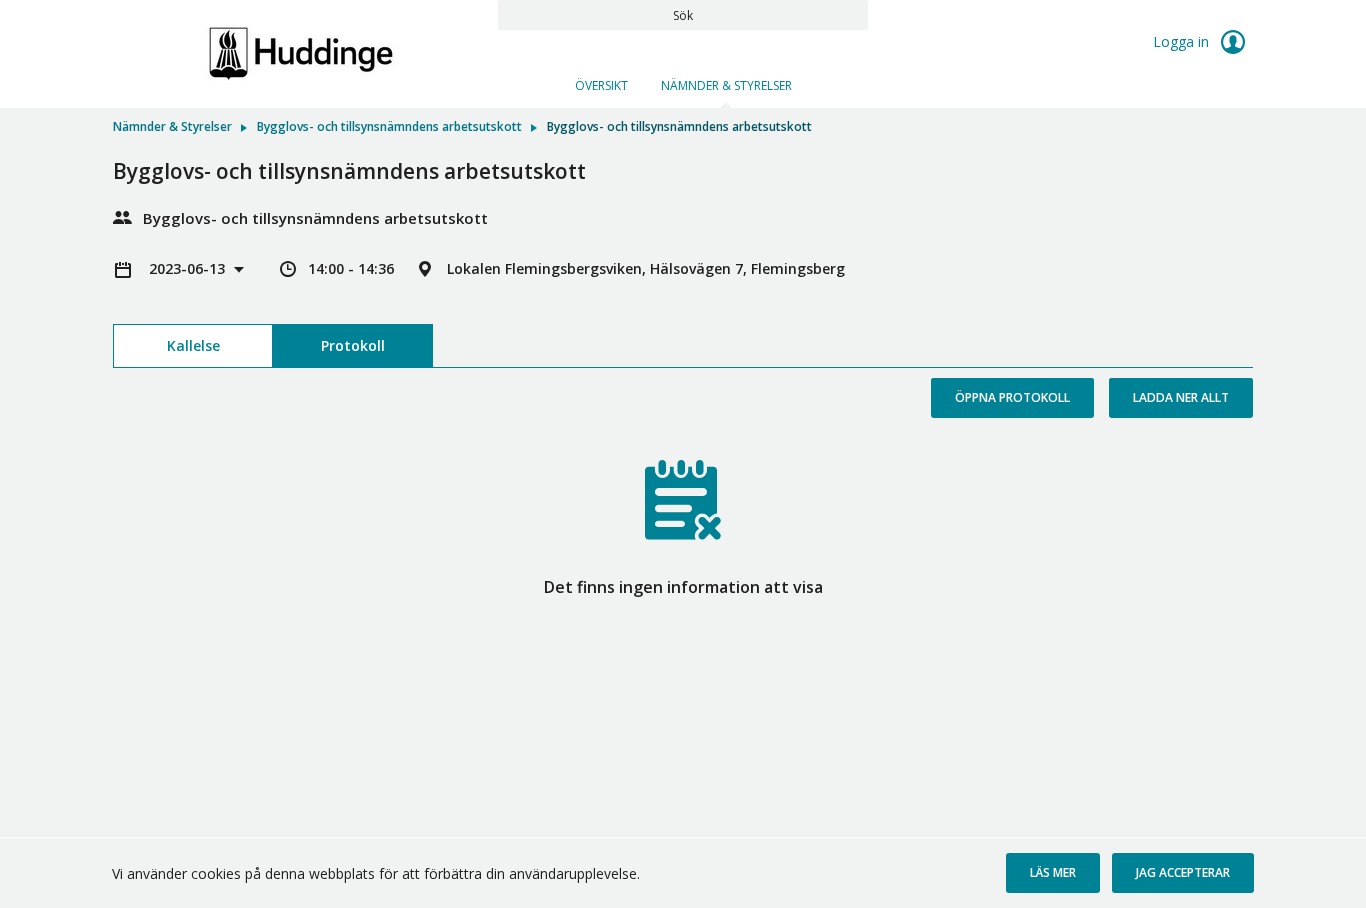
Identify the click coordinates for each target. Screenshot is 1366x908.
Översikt (601, 85)
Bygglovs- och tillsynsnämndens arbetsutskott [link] (389, 126)
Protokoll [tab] (353, 345)
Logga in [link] (1183, 41)
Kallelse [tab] (193, 345)
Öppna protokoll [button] (1012, 397)
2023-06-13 (189, 268)
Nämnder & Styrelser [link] (172, 126)
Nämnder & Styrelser (726, 85)
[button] (1053, 873)
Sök (683, 15)
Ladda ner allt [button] (1181, 397)
